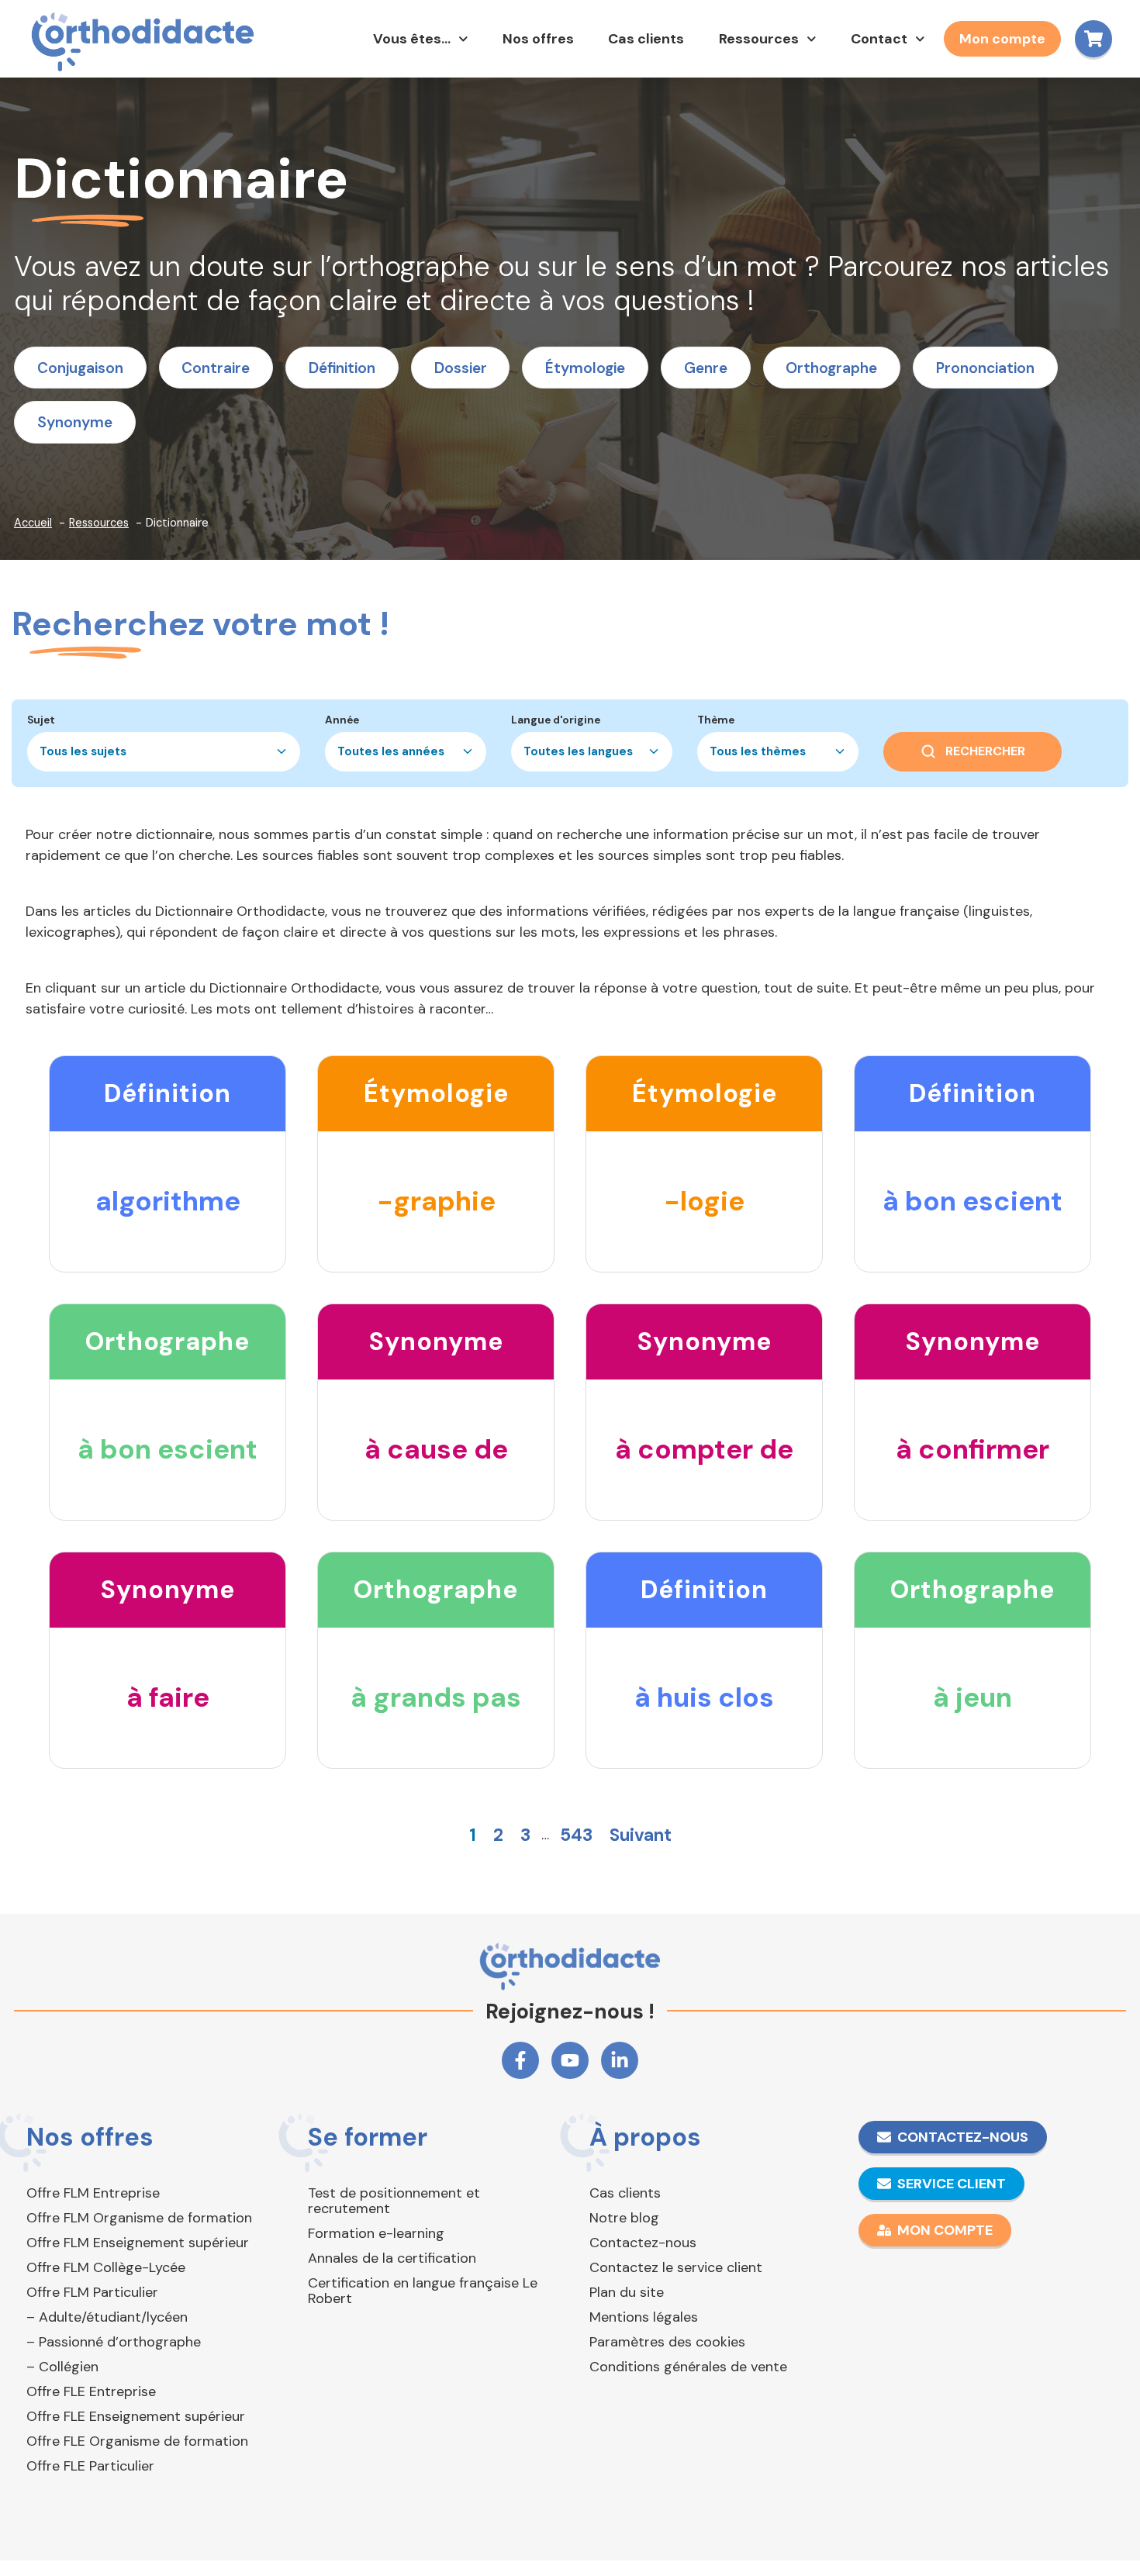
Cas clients (646, 39)
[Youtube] (570, 2060)
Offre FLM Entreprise (93, 2193)
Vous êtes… (412, 39)
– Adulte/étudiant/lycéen (107, 2317)
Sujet (41, 720)
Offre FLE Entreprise (91, 2391)
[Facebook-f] (520, 2060)
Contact (879, 39)
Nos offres (538, 39)
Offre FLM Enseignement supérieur (138, 2243)
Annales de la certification (392, 2258)
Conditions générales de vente (688, 2367)
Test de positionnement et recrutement (394, 2201)
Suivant (641, 1835)
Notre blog (624, 2218)
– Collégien (62, 2367)
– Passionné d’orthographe (114, 2342)
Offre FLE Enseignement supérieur (136, 2416)
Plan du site (627, 2292)
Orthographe (831, 368)
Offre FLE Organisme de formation (137, 2441)
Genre (706, 368)
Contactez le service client (676, 2267)
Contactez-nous (643, 2243)
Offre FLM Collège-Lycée (106, 2267)
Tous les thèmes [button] (758, 751)
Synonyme (75, 422)
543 (576, 1835)
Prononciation (985, 368)
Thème (716, 720)
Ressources (759, 39)
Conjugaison (80, 368)
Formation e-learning (376, 2233)
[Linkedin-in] (620, 2060)
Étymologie (585, 368)
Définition (342, 368)
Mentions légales (644, 2317)
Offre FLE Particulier (90, 2466)
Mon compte (1002, 39)
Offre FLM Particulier (92, 2292)
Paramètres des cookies (667, 2342)
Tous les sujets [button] (83, 751)
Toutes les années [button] (391, 751)
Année (342, 720)
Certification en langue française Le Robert (423, 2291)
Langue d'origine (556, 720)
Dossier (461, 368)
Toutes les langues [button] (578, 751)
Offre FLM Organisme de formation (139, 2218)
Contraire (216, 368)
